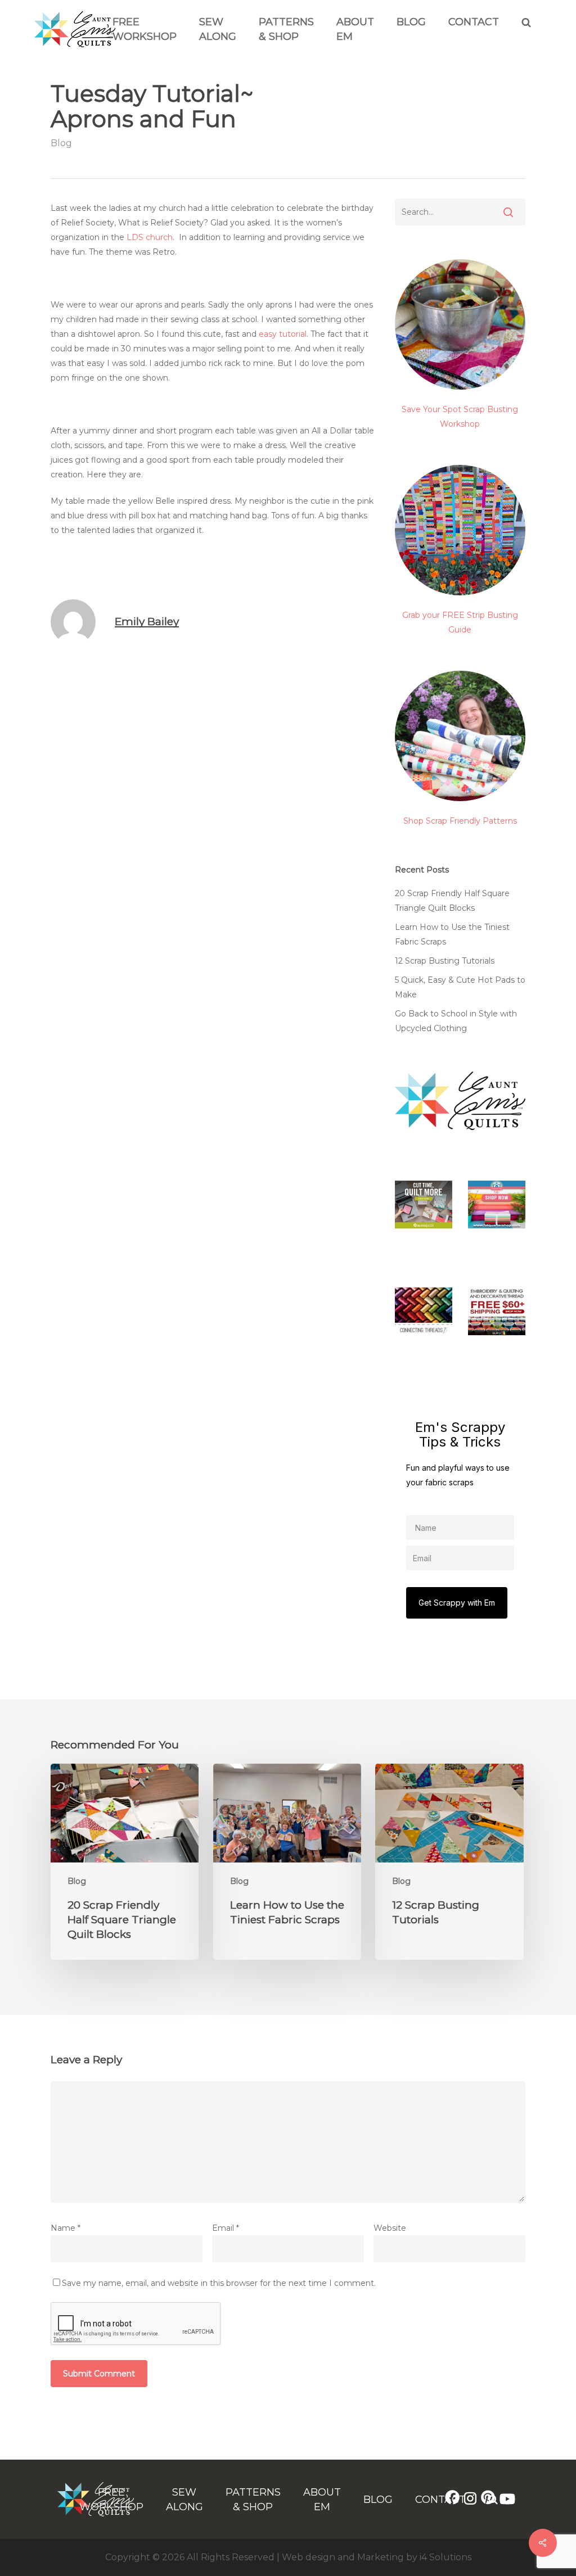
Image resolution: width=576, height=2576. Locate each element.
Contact (474, 22)
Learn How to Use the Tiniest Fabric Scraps (452, 934)
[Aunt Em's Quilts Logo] (75, 44)
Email (226, 2228)
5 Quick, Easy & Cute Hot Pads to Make (460, 987)
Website (390, 2228)
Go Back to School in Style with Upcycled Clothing (456, 1021)
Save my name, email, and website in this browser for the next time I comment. (219, 2283)
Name (66, 2228)
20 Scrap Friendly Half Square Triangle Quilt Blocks (452, 901)
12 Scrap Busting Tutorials (445, 961)
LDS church (150, 237)
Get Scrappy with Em (457, 1603)
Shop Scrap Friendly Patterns (460, 821)
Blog (411, 22)
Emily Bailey (147, 622)
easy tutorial (283, 334)
